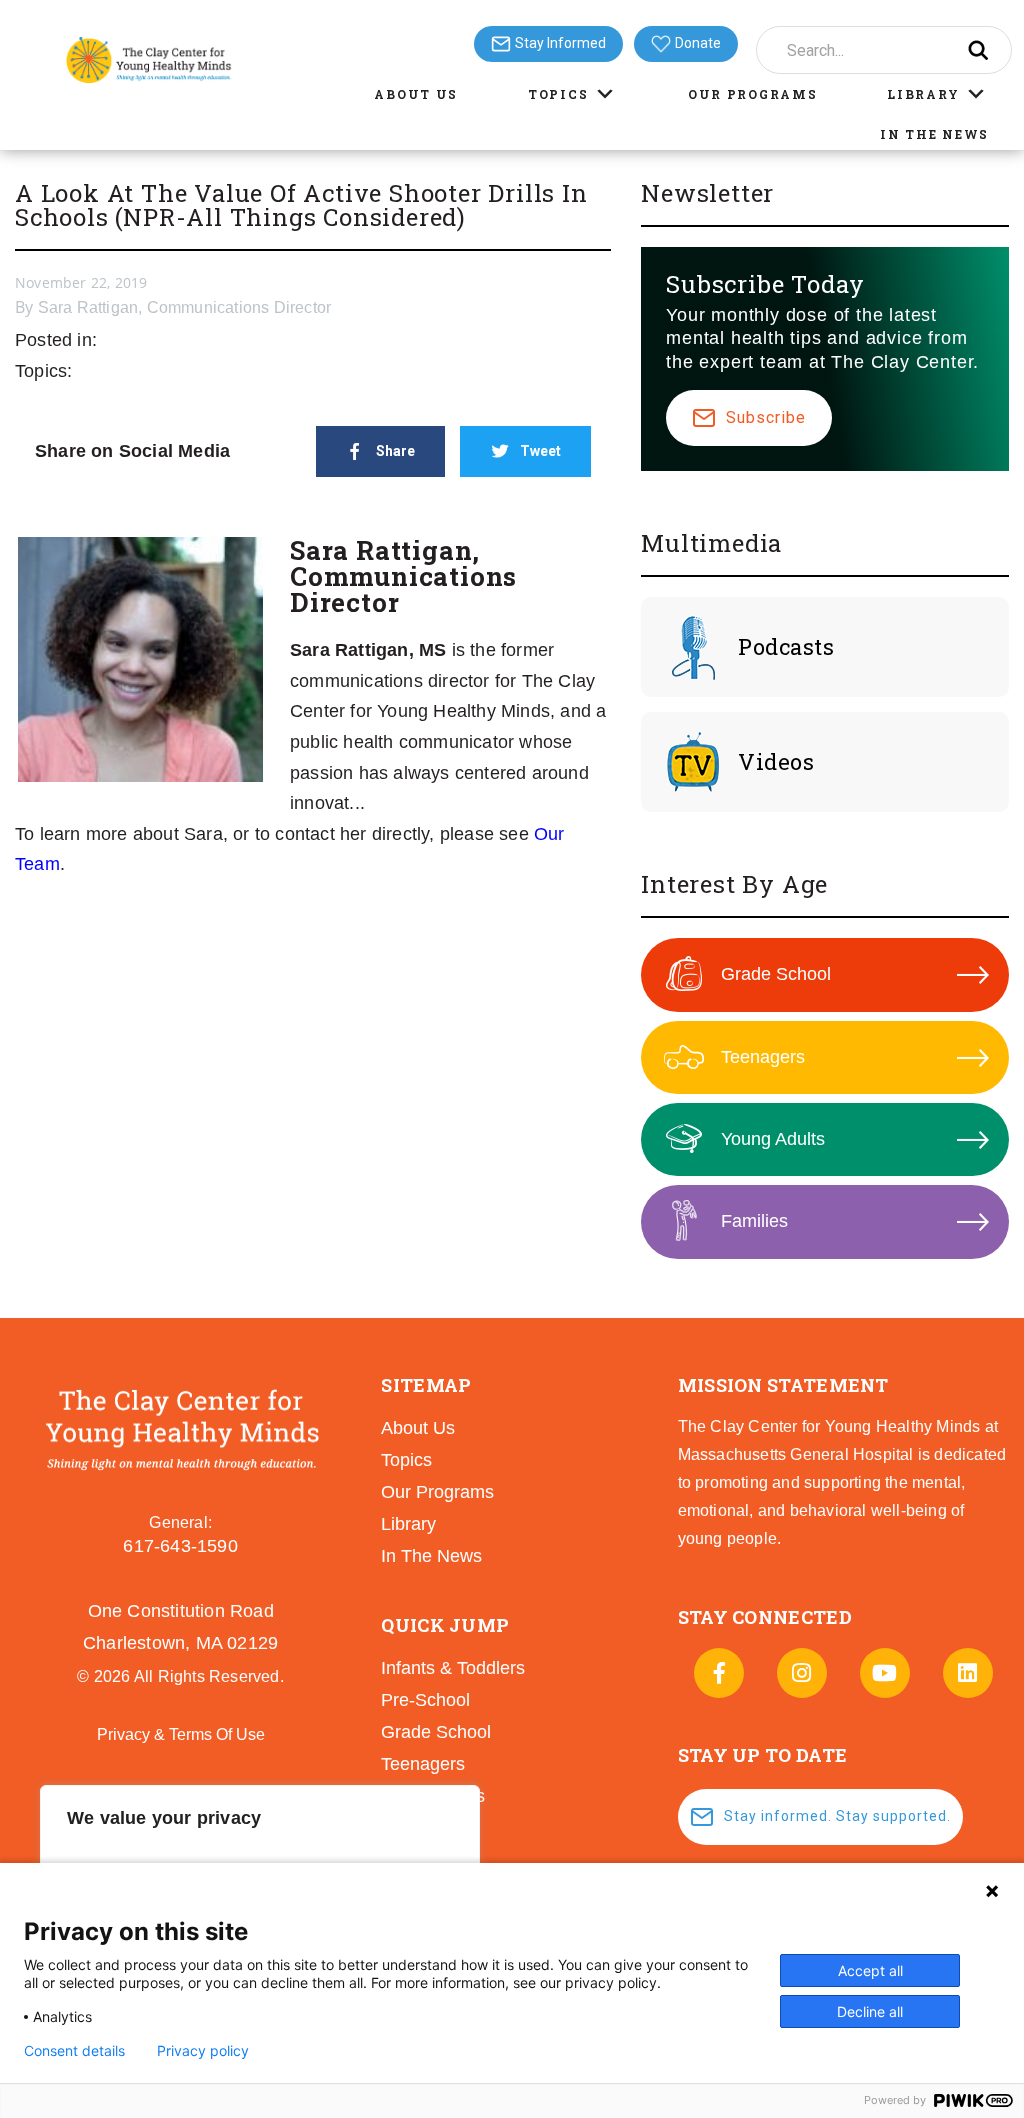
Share (395, 451)
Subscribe (766, 417)
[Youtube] (885, 1673)
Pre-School (425, 1700)
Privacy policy (203, 2051)
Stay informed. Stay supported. (837, 1816)
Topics (558, 94)
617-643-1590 (180, 1546)
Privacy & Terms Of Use (181, 1734)
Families (754, 1221)
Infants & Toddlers (453, 1668)
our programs (437, 1492)
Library (923, 94)
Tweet (540, 451)
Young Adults (773, 1139)
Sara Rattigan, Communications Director (185, 307)
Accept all (870, 1970)
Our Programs (752, 94)
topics (406, 1460)
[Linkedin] (968, 1673)
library (408, 1524)
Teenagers (763, 1057)
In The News (934, 134)
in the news (431, 1556)
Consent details (74, 2051)
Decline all (870, 2011)
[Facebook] (719, 1673)
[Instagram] (802, 1673)
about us (418, 1428)
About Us (416, 94)
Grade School (776, 974)
